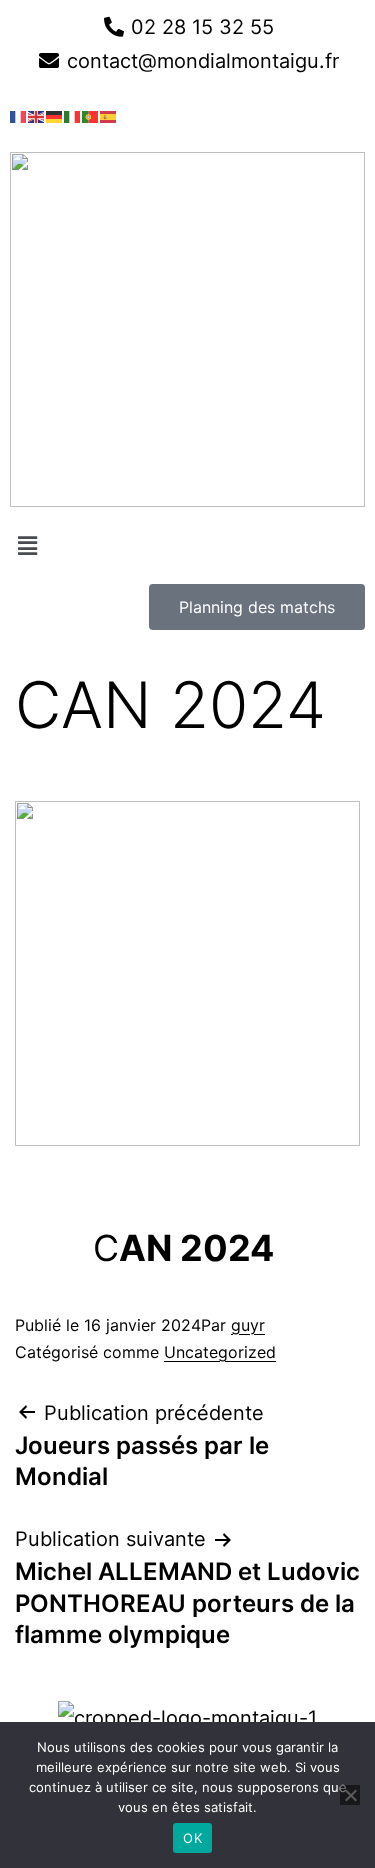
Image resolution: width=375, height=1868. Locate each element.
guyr (248, 1325)
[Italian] (73, 115)
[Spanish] (109, 115)
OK (192, 1838)
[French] (19, 115)
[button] (187, 545)
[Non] (350, 1795)
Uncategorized (220, 1352)
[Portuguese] (91, 115)
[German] (55, 115)
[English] (37, 115)
